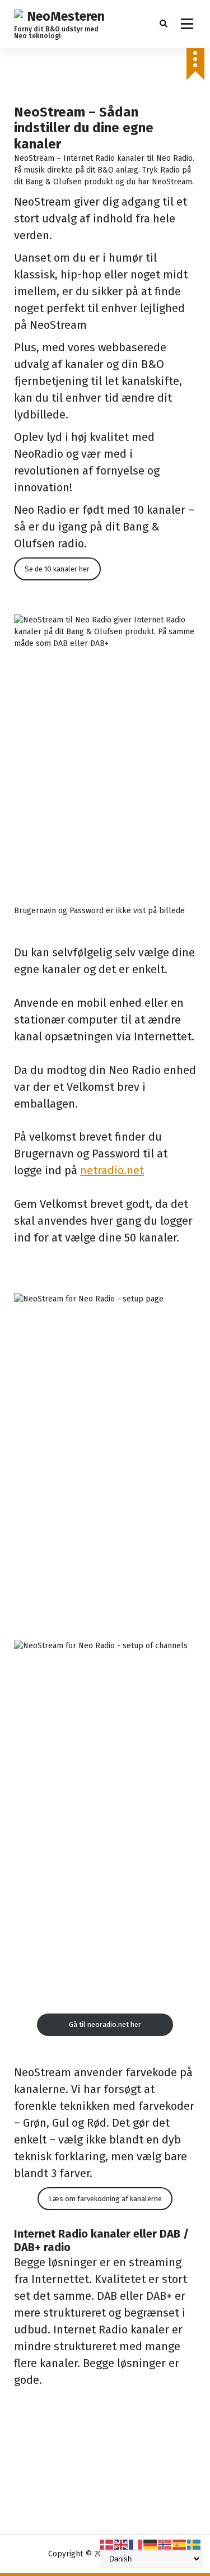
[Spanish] (180, 2544)
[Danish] (107, 2544)
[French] (136, 2544)
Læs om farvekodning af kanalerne (105, 2199)
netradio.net (112, 1170)
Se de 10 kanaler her (57, 569)
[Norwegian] (165, 2544)
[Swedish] (194, 2544)
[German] (151, 2544)
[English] (122, 2544)
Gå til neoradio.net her (105, 2024)
